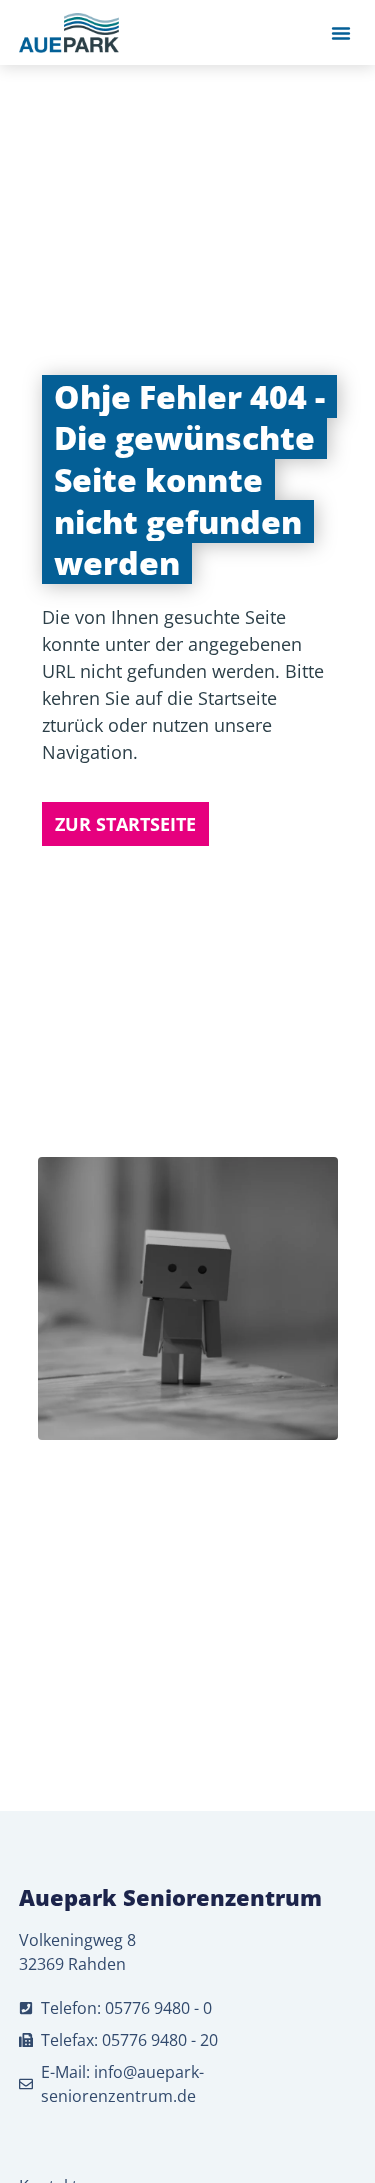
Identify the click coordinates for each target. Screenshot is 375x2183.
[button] (341, 33)
